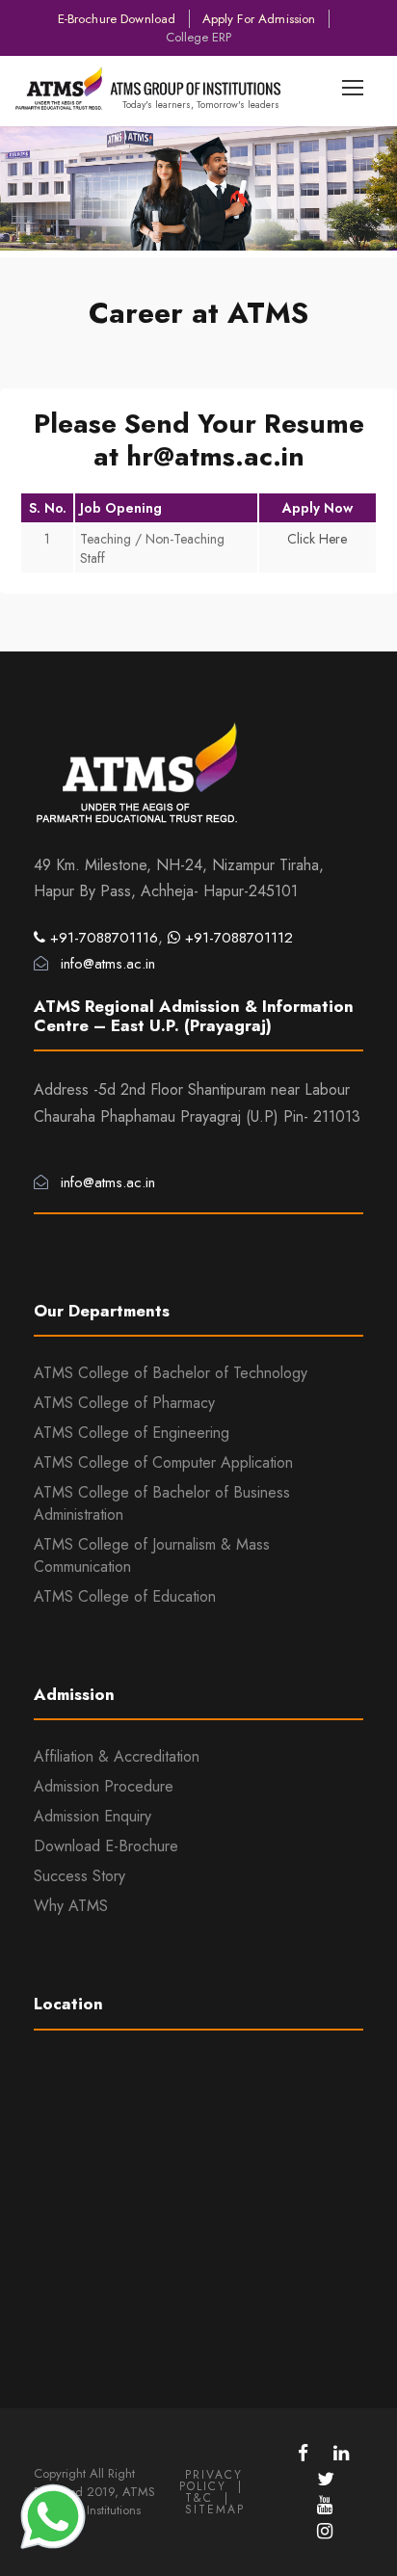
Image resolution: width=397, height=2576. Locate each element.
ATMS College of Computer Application (163, 1462)
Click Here (317, 539)
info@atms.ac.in (106, 964)
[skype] (325, 2505)
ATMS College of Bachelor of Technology (171, 1373)
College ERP (198, 37)
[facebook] (306, 2453)
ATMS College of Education (125, 1596)
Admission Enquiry (93, 1816)
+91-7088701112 (237, 938)
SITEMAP (215, 2510)
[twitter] (326, 2479)
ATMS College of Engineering (132, 1433)
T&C (199, 2498)
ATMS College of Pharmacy (124, 1403)
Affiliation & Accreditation (117, 1756)
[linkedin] (341, 2453)
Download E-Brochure (106, 1846)
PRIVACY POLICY (211, 2481)
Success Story (79, 1876)
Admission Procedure (104, 1786)
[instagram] (325, 2531)
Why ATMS (71, 1906)
